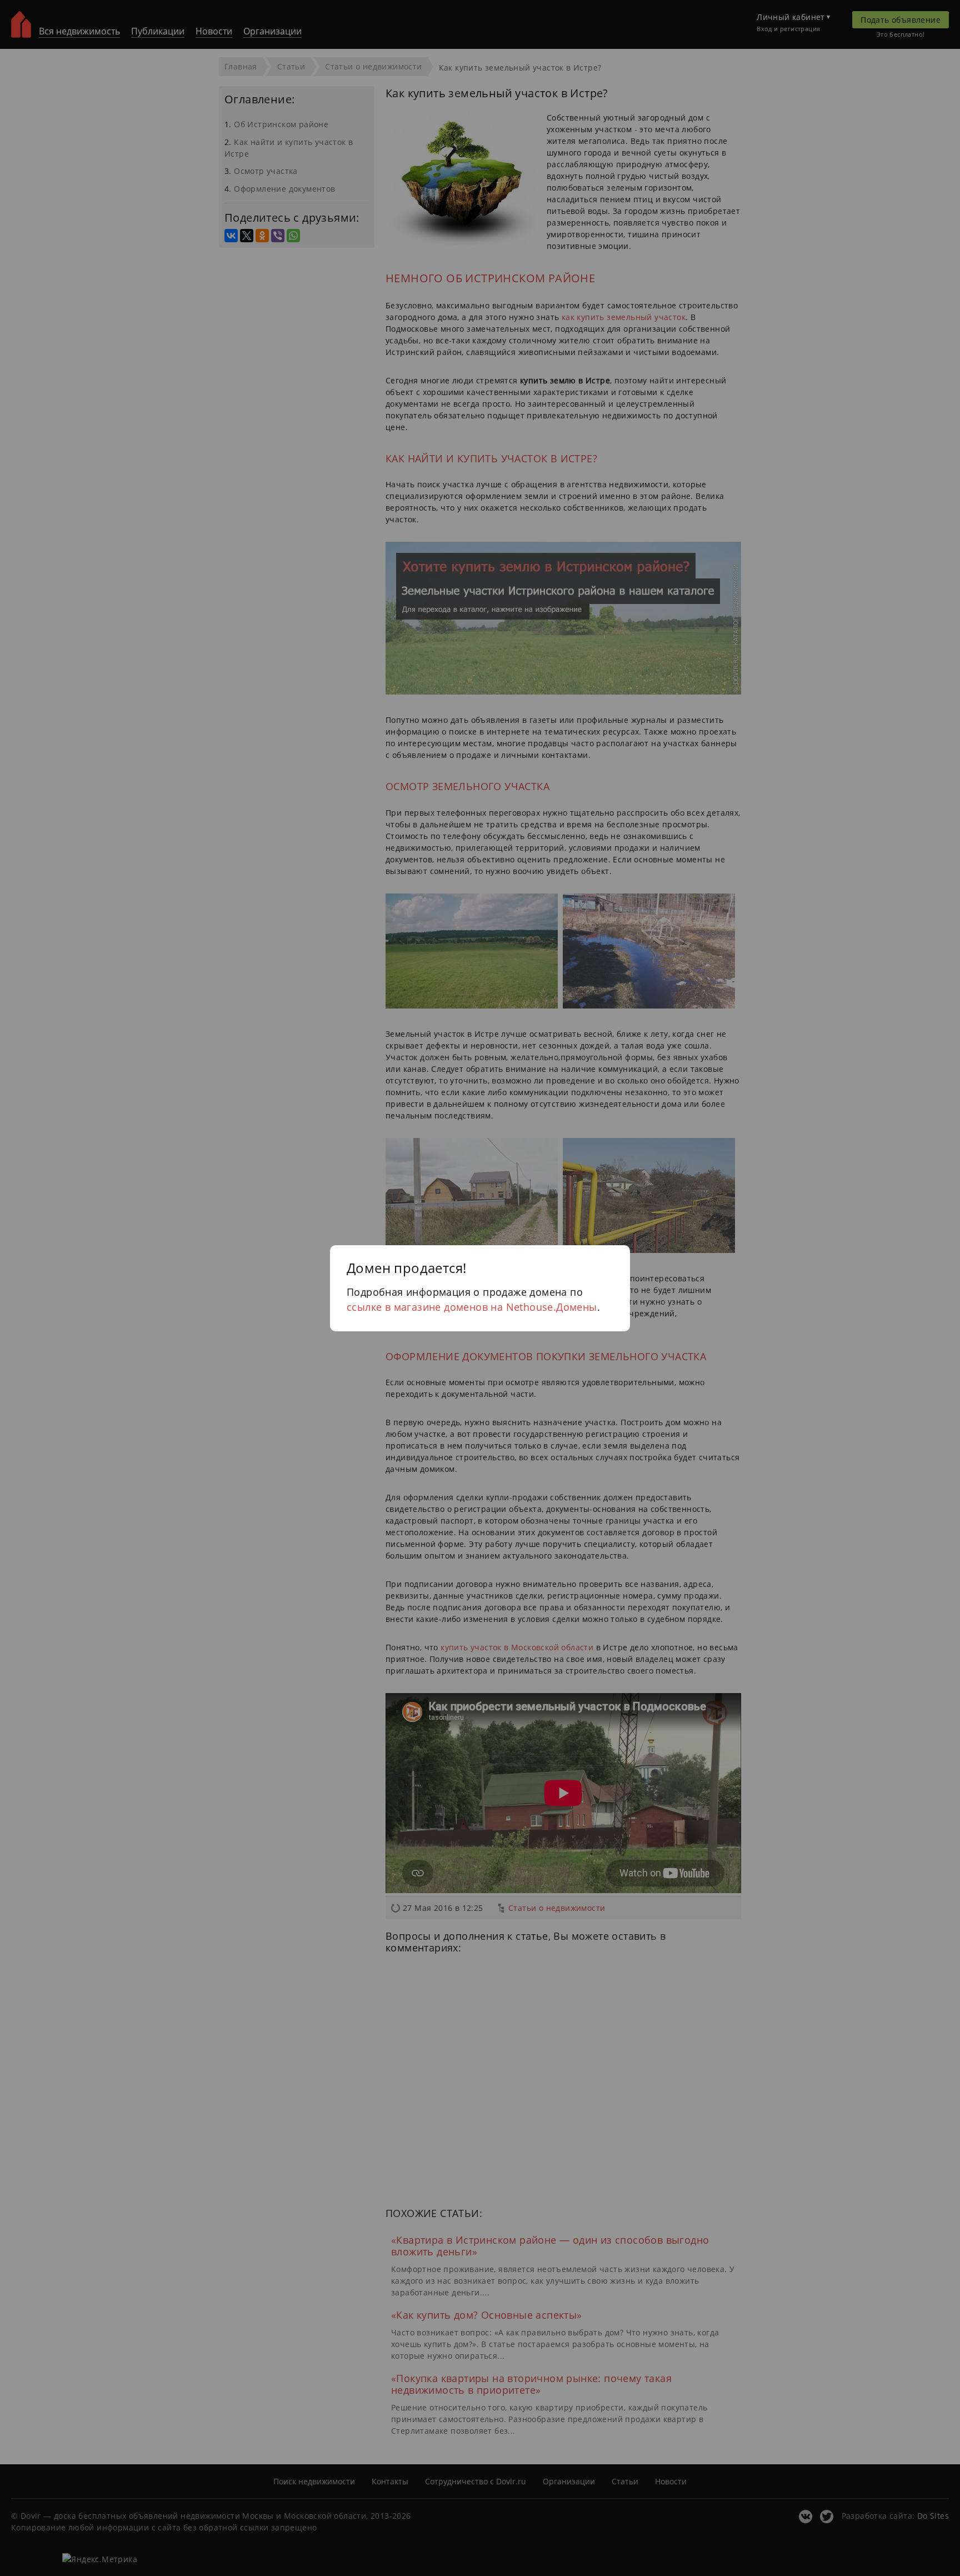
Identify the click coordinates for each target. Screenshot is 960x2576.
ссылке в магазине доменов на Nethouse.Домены (472, 1307)
